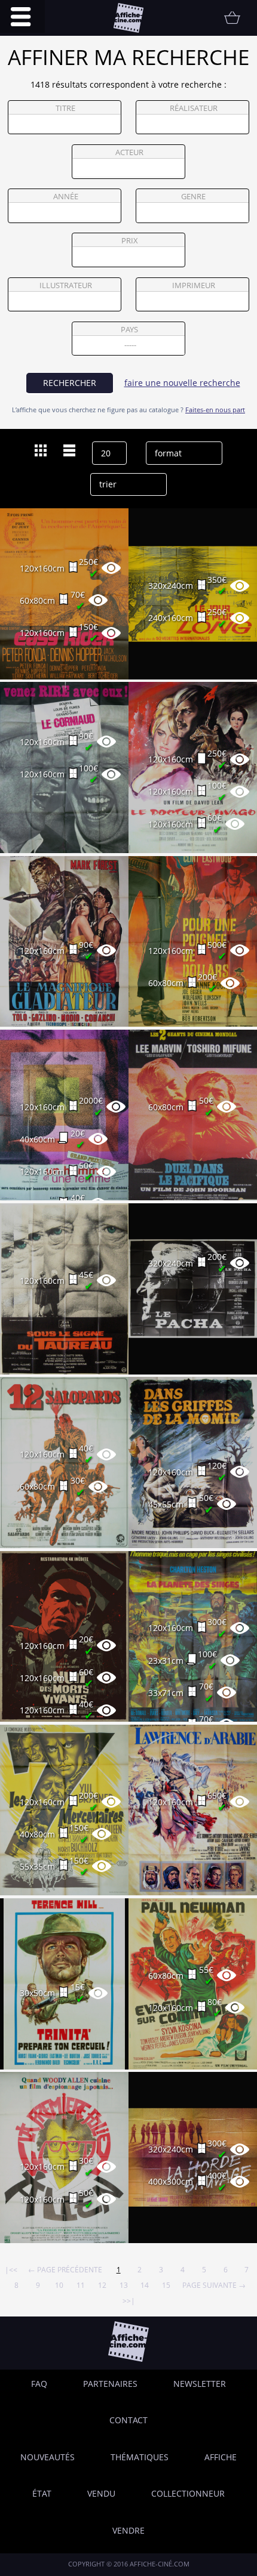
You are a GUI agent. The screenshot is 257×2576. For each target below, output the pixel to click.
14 (145, 2285)
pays (129, 330)
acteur (129, 152)
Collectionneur (188, 2493)
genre (193, 197)
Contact (128, 2420)
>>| (129, 2300)
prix (130, 241)
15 (166, 2285)
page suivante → (214, 2285)
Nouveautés (48, 2457)
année (66, 197)
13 (124, 2285)
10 (59, 2285)
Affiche (221, 2457)
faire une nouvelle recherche (182, 383)
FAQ (39, 2384)
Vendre (128, 2530)
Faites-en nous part (215, 410)
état (42, 2493)
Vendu (101, 2493)
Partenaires (110, 2384)
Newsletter (200, 2384)
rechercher (70, 383)
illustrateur (66, 285)
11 (81, 2285)
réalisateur (194, 108)
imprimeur (194, 285)
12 (102, 2285)
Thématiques (140, 2457)
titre (65, 108)
